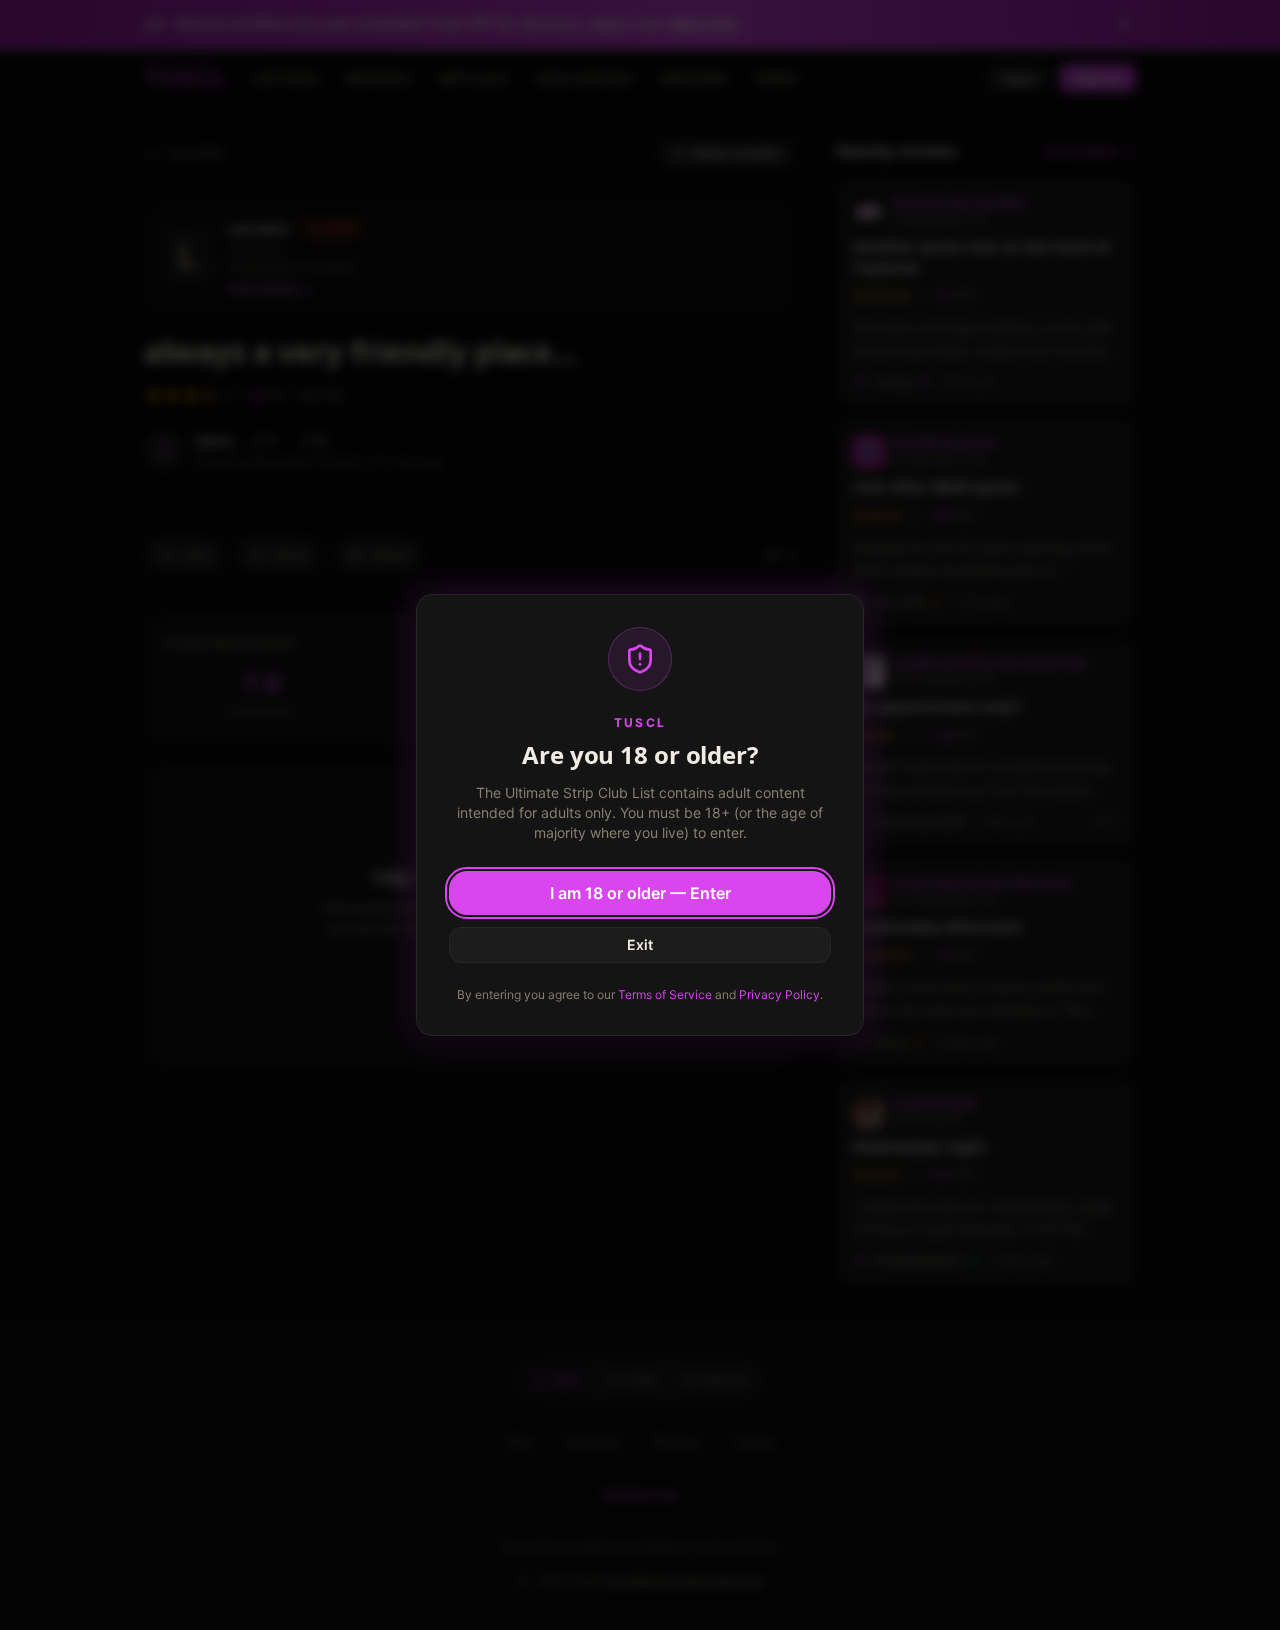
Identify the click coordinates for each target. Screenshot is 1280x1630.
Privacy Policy (779, 994)
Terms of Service (665, 994)
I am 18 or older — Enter (640, 893)
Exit (640, 944)
